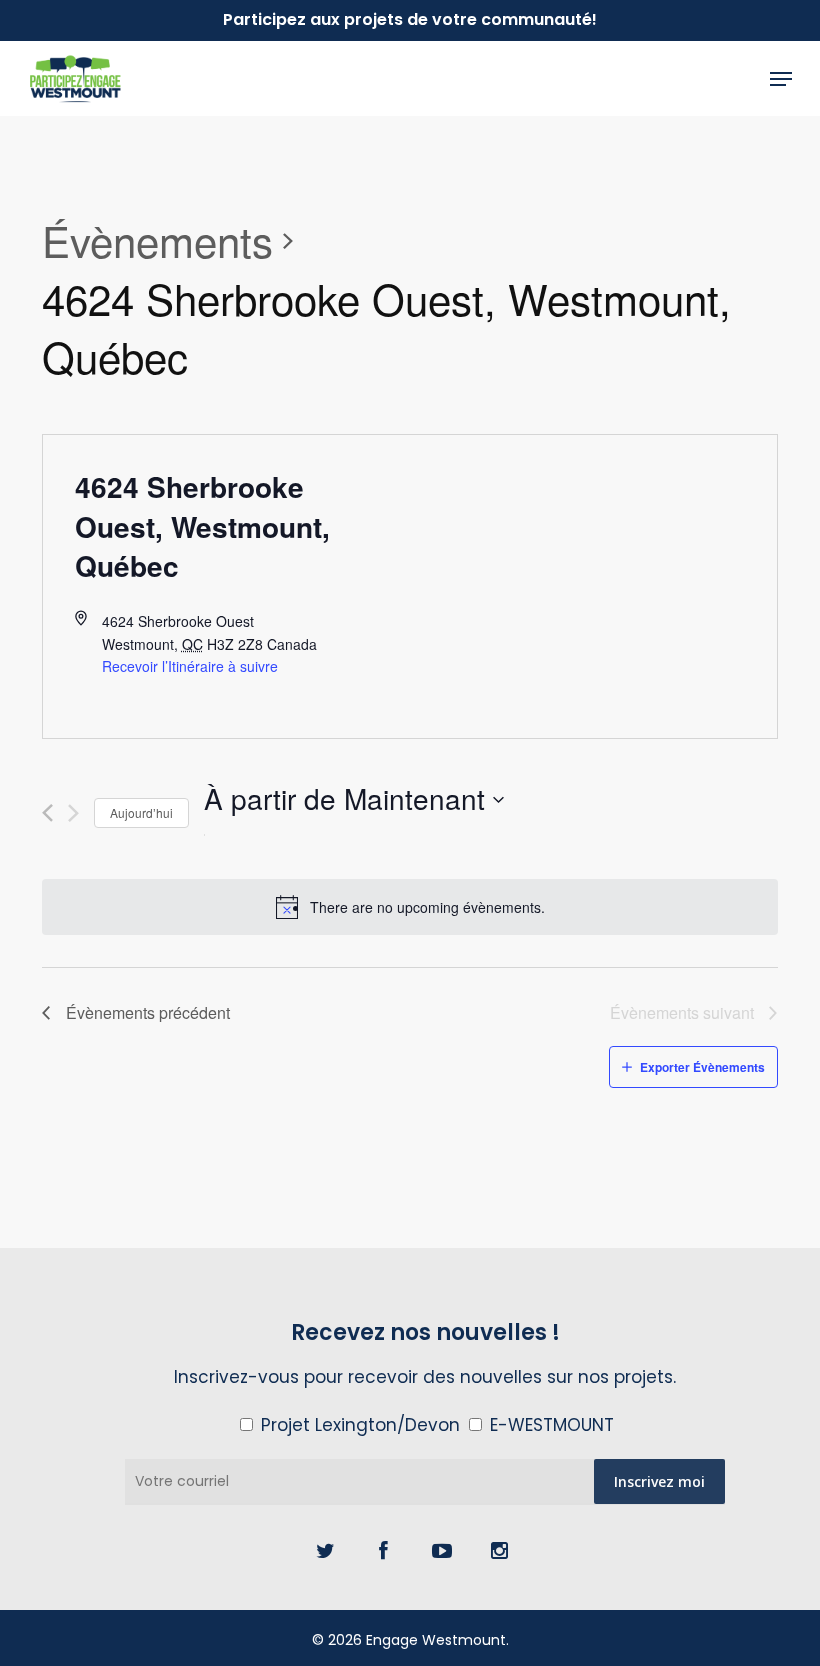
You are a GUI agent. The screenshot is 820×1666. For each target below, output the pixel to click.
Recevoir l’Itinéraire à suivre (190, 666)
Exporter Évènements (702, 1067)
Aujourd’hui (141, 812)
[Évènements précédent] (47, 813)
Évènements (157, 241)
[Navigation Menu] (781, 79)
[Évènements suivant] (73, 813)
